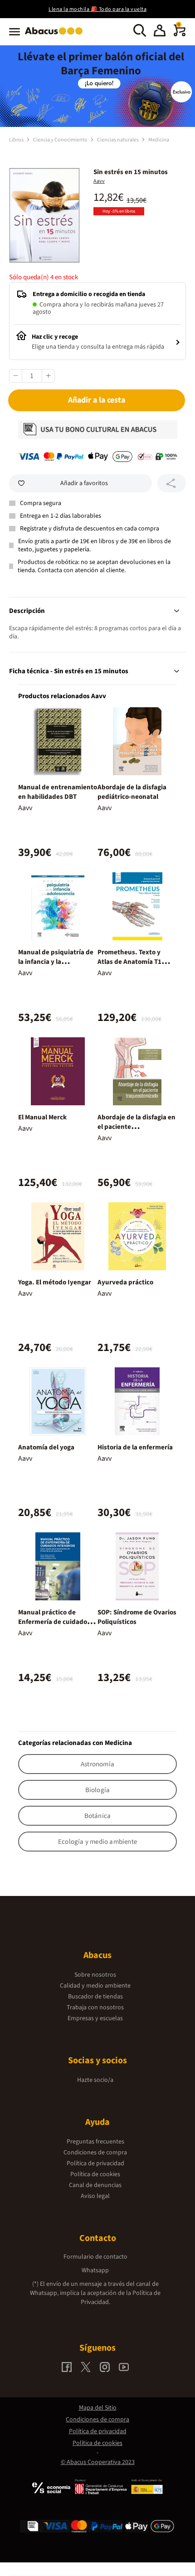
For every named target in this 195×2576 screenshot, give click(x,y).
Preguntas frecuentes (95, 2142)
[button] (160, 32)
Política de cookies (95, 2174)
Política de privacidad (95, 2163)
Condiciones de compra (95, 2153)
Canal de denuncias (95, 2185)
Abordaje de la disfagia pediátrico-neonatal (132, 792)
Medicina (159, 140)
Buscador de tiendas (95, 1997)
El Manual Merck (42, 1117)
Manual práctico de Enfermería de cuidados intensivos (54, 1622)
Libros (17, 140)
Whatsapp (95, 2270)
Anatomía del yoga (46, 1447)
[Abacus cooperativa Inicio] (56, 35)
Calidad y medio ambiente (95, 1986)
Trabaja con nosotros (95, 2007)
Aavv (99, 181)
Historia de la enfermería (135, 1447)
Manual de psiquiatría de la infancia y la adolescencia (56, 962)
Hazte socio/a (95, 2080)
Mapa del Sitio (98, 2408)
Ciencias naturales (118, 140)
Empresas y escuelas (95, 2018)
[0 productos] (180, 34)
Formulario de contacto (95, 2257)
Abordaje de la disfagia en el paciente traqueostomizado (136, 1127)
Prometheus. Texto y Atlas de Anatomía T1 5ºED (129, 962)
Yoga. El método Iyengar (55, 1282)
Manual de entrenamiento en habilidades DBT (58, 792)
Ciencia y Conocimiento (61, 140)
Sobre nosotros (95, 1975)
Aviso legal (95, 2196)
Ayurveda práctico (125, 1282)
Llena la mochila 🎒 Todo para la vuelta (97, 9)
